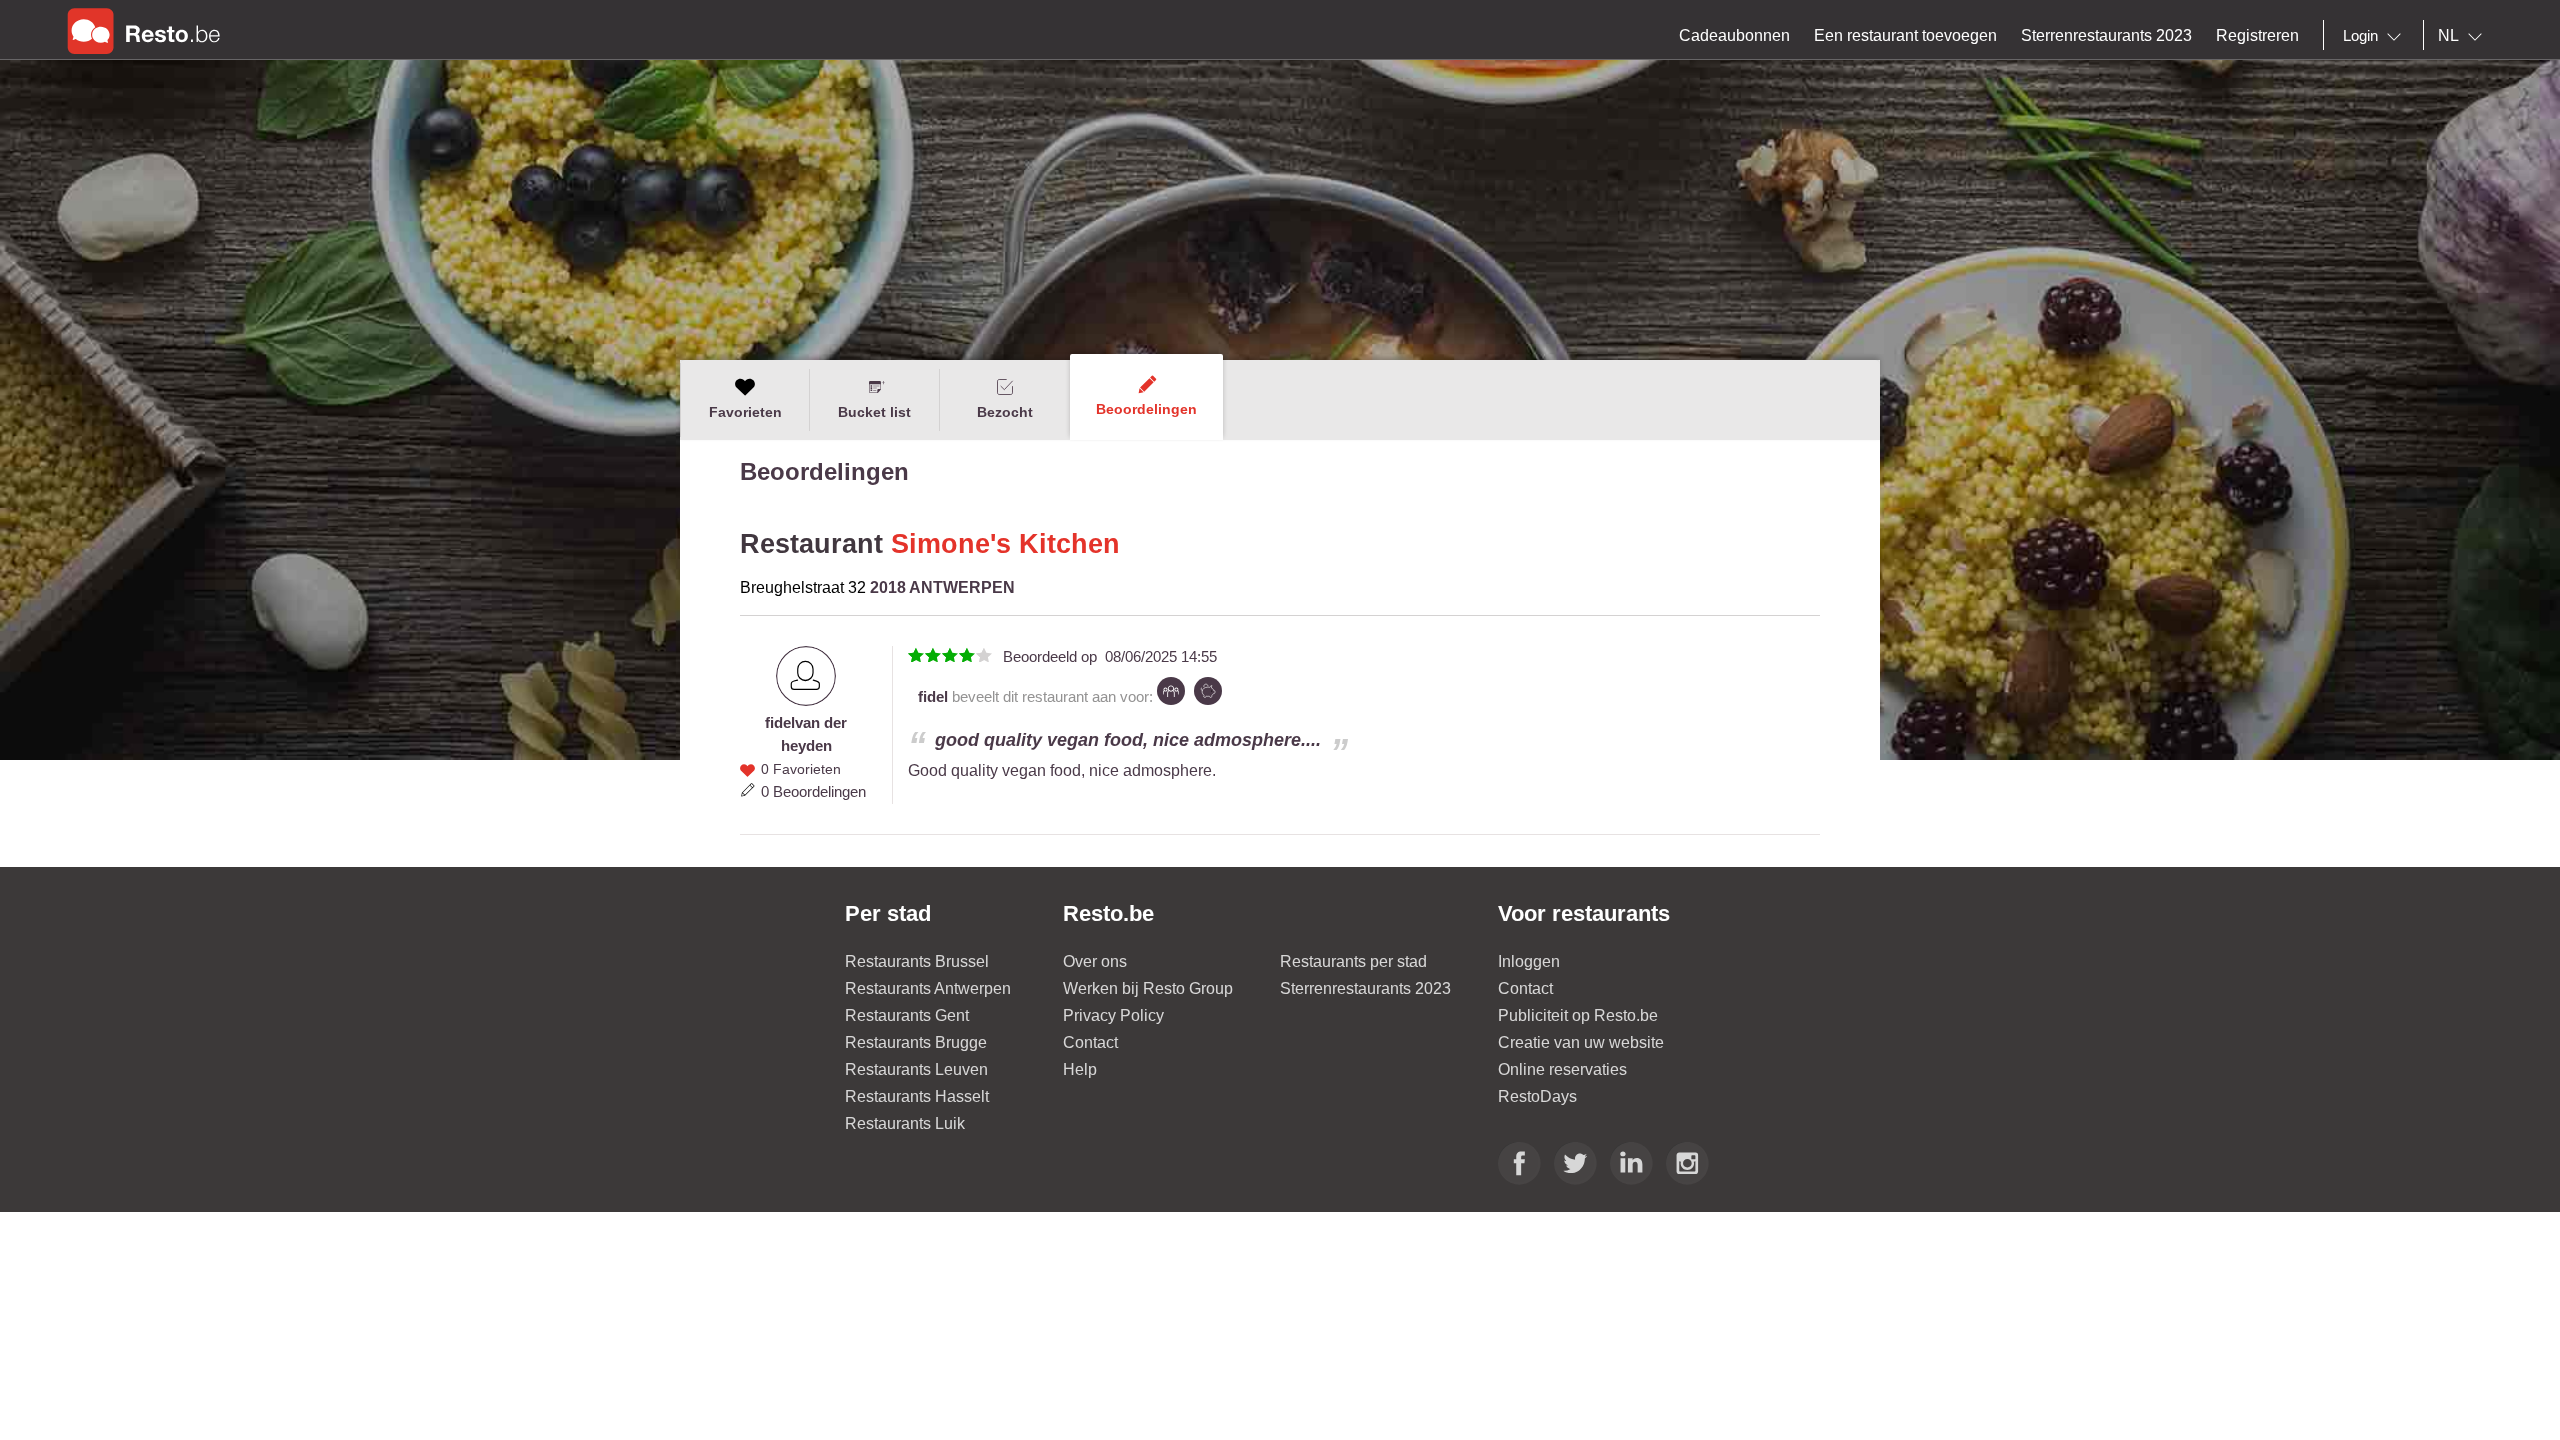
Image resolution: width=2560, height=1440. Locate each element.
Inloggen (1529, 961)
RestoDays (1537, 1096)
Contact (1090, 1042)
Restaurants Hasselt (917, 1096)
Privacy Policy (1113, 1015)
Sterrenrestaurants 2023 (1365, 988)
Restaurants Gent (907, 1015)
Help (1080, 1069)
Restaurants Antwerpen (928, 988)
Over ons (1095, 961)
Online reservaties (1562, 1069)
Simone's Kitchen (1005, 544)
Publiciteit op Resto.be (1578, 1015)
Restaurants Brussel (917, 961)
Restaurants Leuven (916, 1069)
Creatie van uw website (1581, 1042)
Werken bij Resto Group (1148, 988)
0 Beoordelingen (813, 791)
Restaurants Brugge (916, 1042)
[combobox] (2376, 36)
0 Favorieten (801, 769)
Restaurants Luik (905, 1123)
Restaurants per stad (1353, 961)
